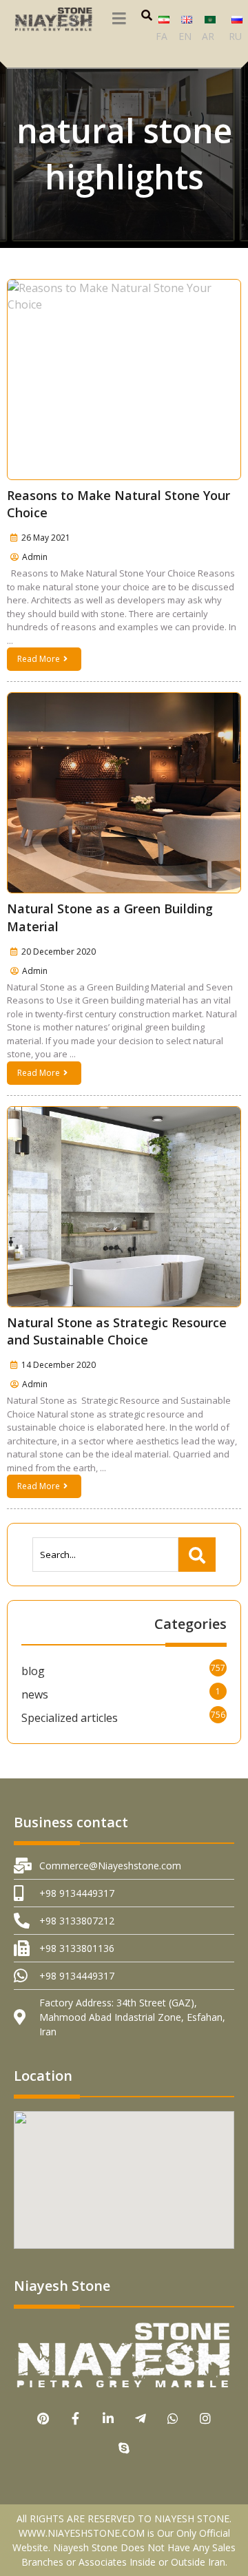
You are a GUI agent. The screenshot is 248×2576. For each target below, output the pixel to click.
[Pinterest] (43, 2419)
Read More (39, 659)
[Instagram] (205, 2419)
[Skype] (124, 2448)
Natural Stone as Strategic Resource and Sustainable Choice (117, 1331)
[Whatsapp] (173, 2419)
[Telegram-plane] (140, 2419)
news (35, 1694)
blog (33, 1671)
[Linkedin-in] (108, 2419)
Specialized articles (70, 1718)
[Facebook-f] (75, 2419)
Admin (35, 557)
